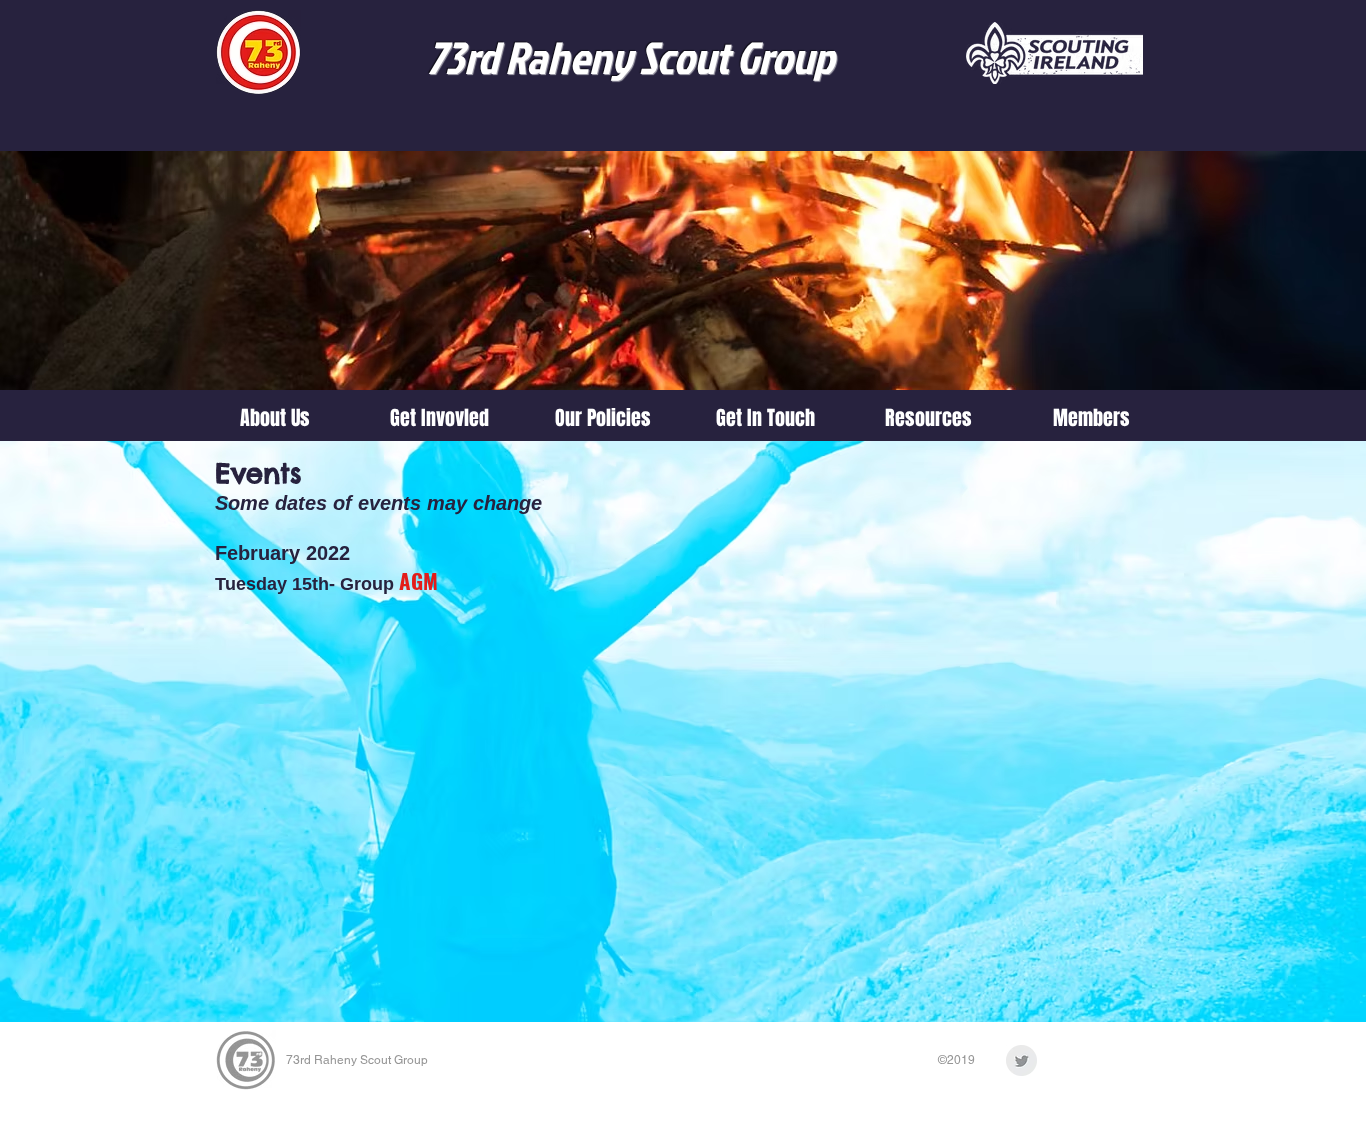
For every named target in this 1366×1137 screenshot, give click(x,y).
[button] (439, 418)
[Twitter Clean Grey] (1021, 1060)
